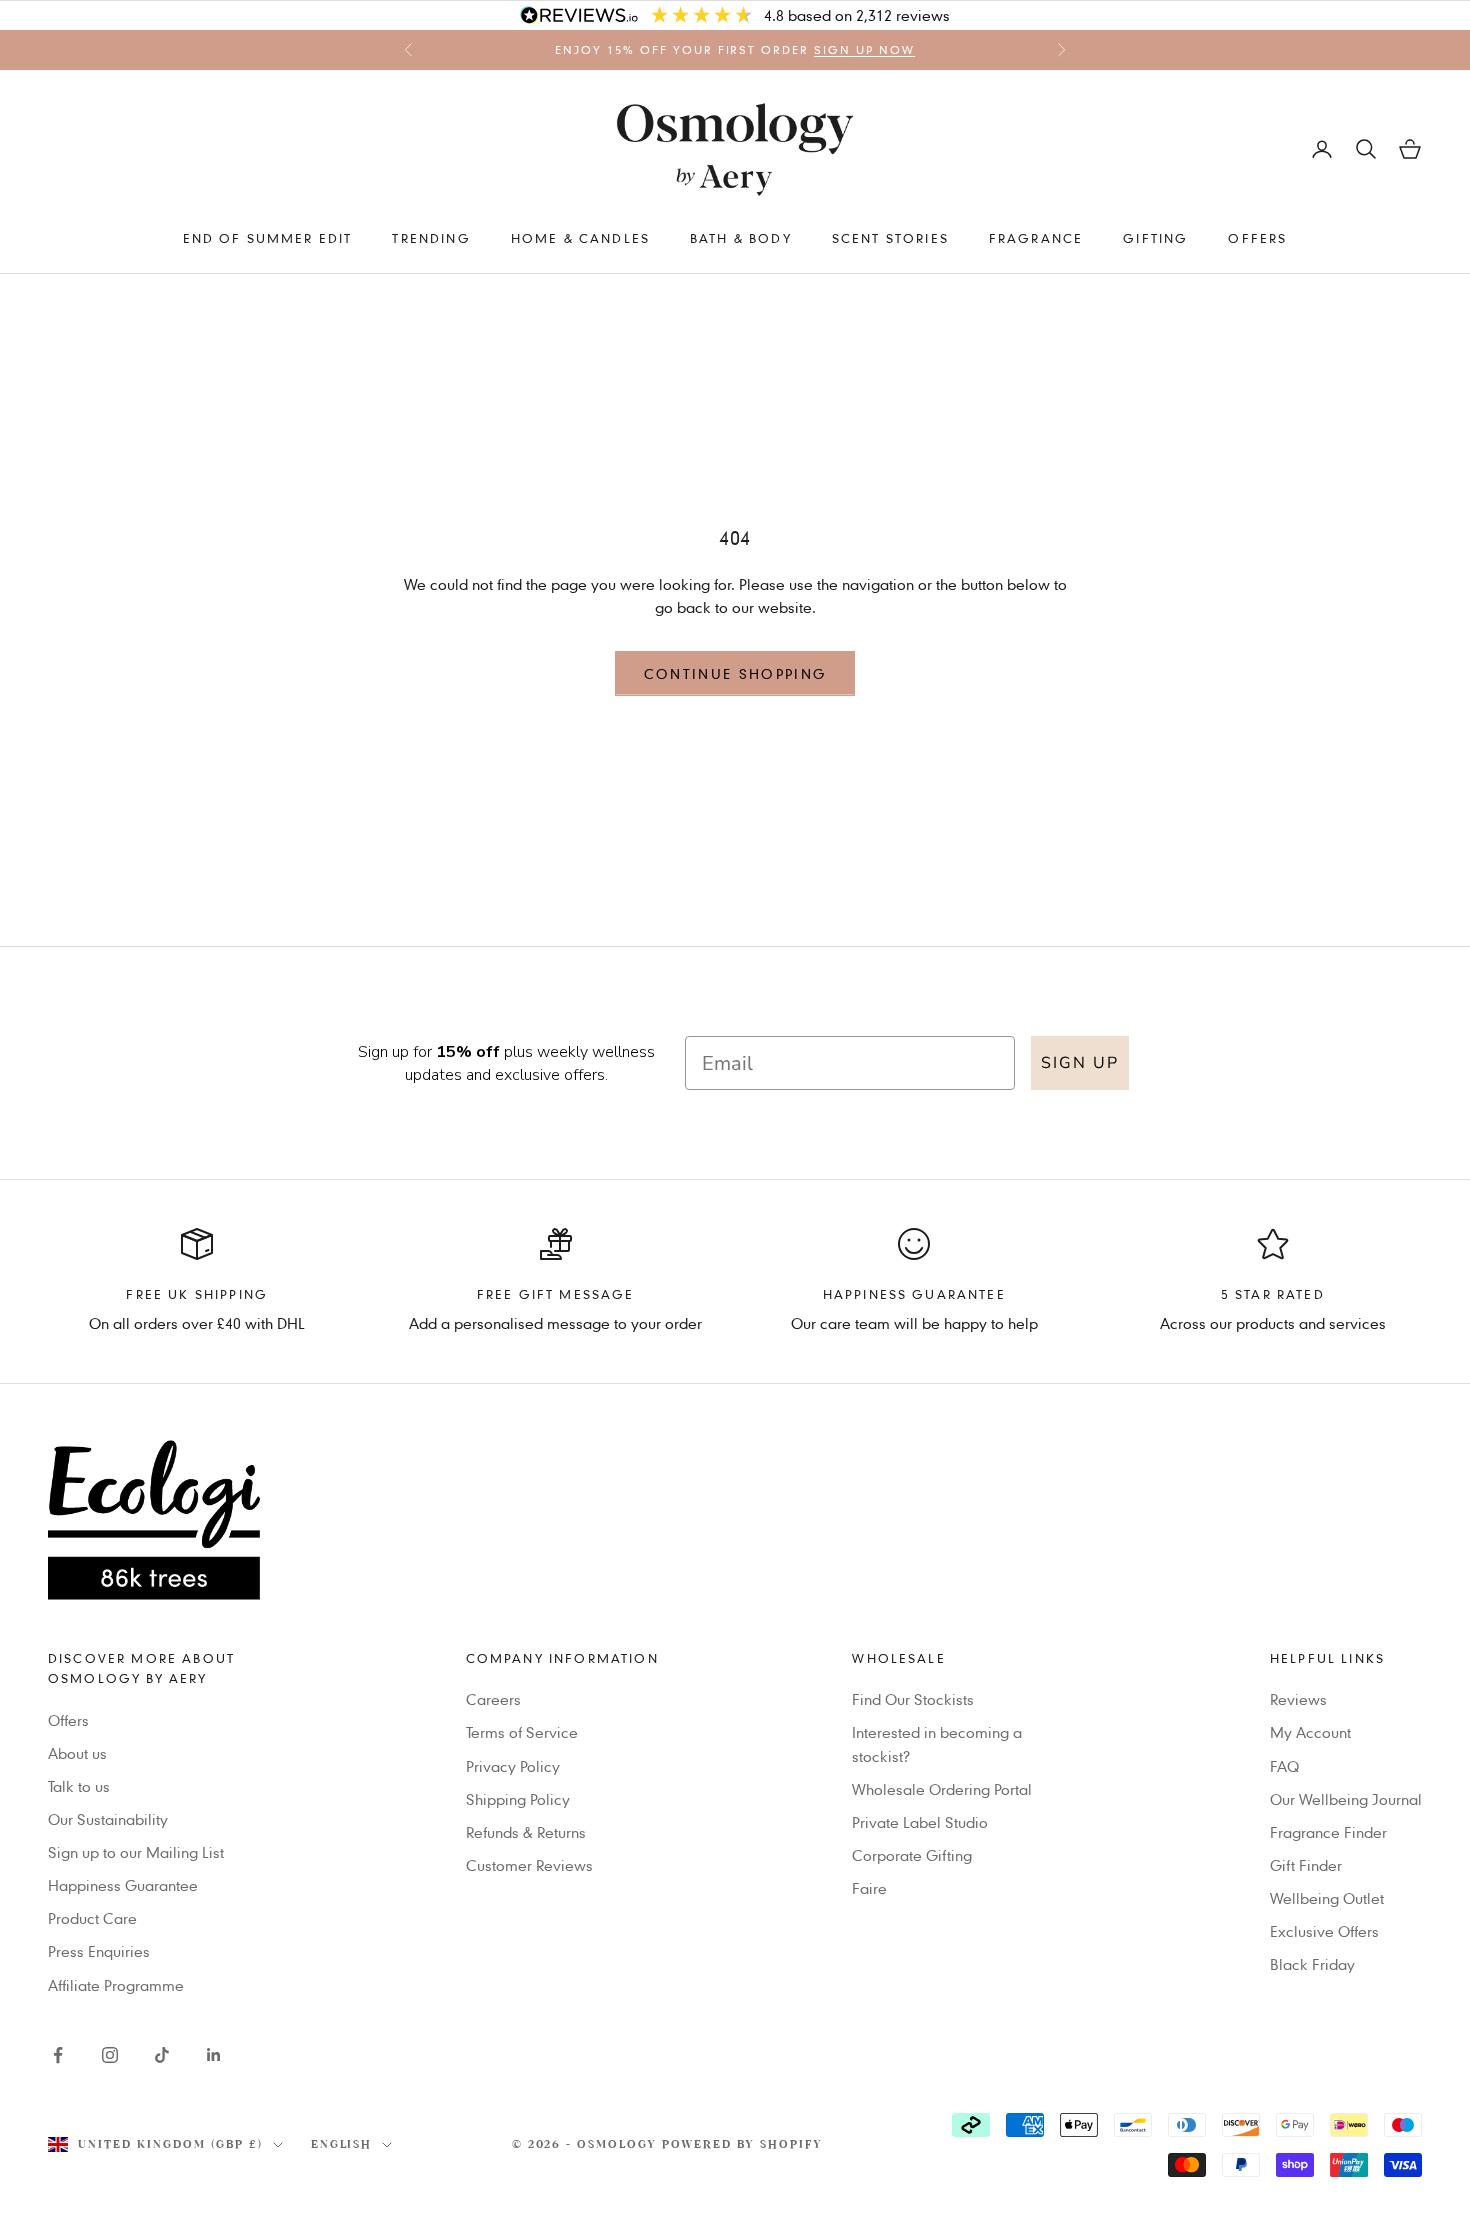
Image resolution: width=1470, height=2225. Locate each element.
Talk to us (79, 1786)
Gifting (1155, 238)
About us (77, 1753)
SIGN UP (1080, 1063)
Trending (431, 238)
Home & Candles (580, 238)
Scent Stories (890, 238)
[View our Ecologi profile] (735, 1520)
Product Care (92, 1918)
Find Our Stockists (913, 1699)
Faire (869, 1888)
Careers (493, 1699)
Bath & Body (741, 238)
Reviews (1298, 1699)
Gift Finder (1306, 1865)
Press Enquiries (99, 1951)
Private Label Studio (920, 1822)
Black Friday (1312, 1964)
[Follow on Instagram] (110, 2055)
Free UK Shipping (197, 1294)
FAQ (1284, 1766)
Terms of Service (522, 1732)
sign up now (864, 50)
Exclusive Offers (1324, 1931)
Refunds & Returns (526, 1832)
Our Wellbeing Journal (1346, 1799)
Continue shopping (735, 673)
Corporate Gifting (912, 1855)
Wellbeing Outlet (1327, 1898)
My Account (1310, 1732)
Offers (1257, 238)
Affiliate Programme (116, 1985)
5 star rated (1273, 1294)
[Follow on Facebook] (58, 2055)
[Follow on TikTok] (162, 2055)
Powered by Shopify (742, 2145)
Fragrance (1036, 238)
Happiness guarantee (914, 1294)
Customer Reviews (529, 1865)
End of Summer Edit (268, 238)
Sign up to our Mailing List (136, 1852)
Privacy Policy (513, 1766)
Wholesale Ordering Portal (942, 1789)
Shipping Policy (518, 1799)
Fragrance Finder (1328, 1832)
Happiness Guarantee (123, 1885)
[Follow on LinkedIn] (214, 2055)
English (342, 2145)
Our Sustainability (108, 1819)
